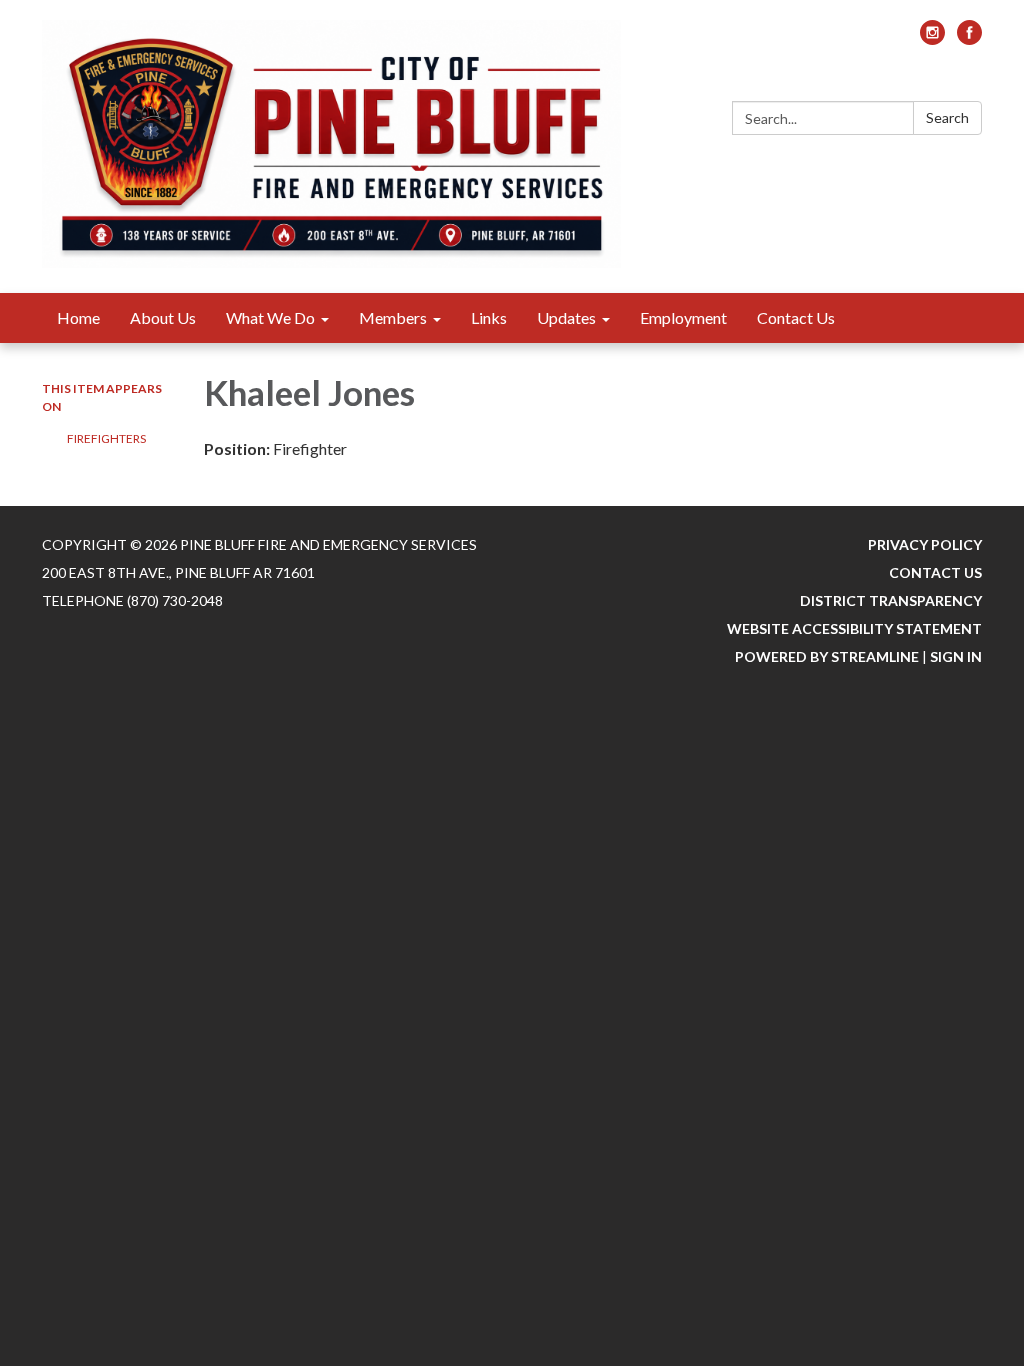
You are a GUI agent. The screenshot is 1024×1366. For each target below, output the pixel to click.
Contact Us (935, 572)
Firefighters (106, 438)
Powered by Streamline (827, 656)
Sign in (956, 656)
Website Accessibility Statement (854, 628)
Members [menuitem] (393, 317)
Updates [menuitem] (566, 317)
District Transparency (891, 600)
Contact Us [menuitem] (796, 317)
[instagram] (932, 38)
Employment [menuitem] (683, 317)
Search (947, 117)
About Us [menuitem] (163, 317)
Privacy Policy (925, 544)
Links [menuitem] (489, 317)
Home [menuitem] (78, 317)
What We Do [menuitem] (270, 317)
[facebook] (969, 38)
